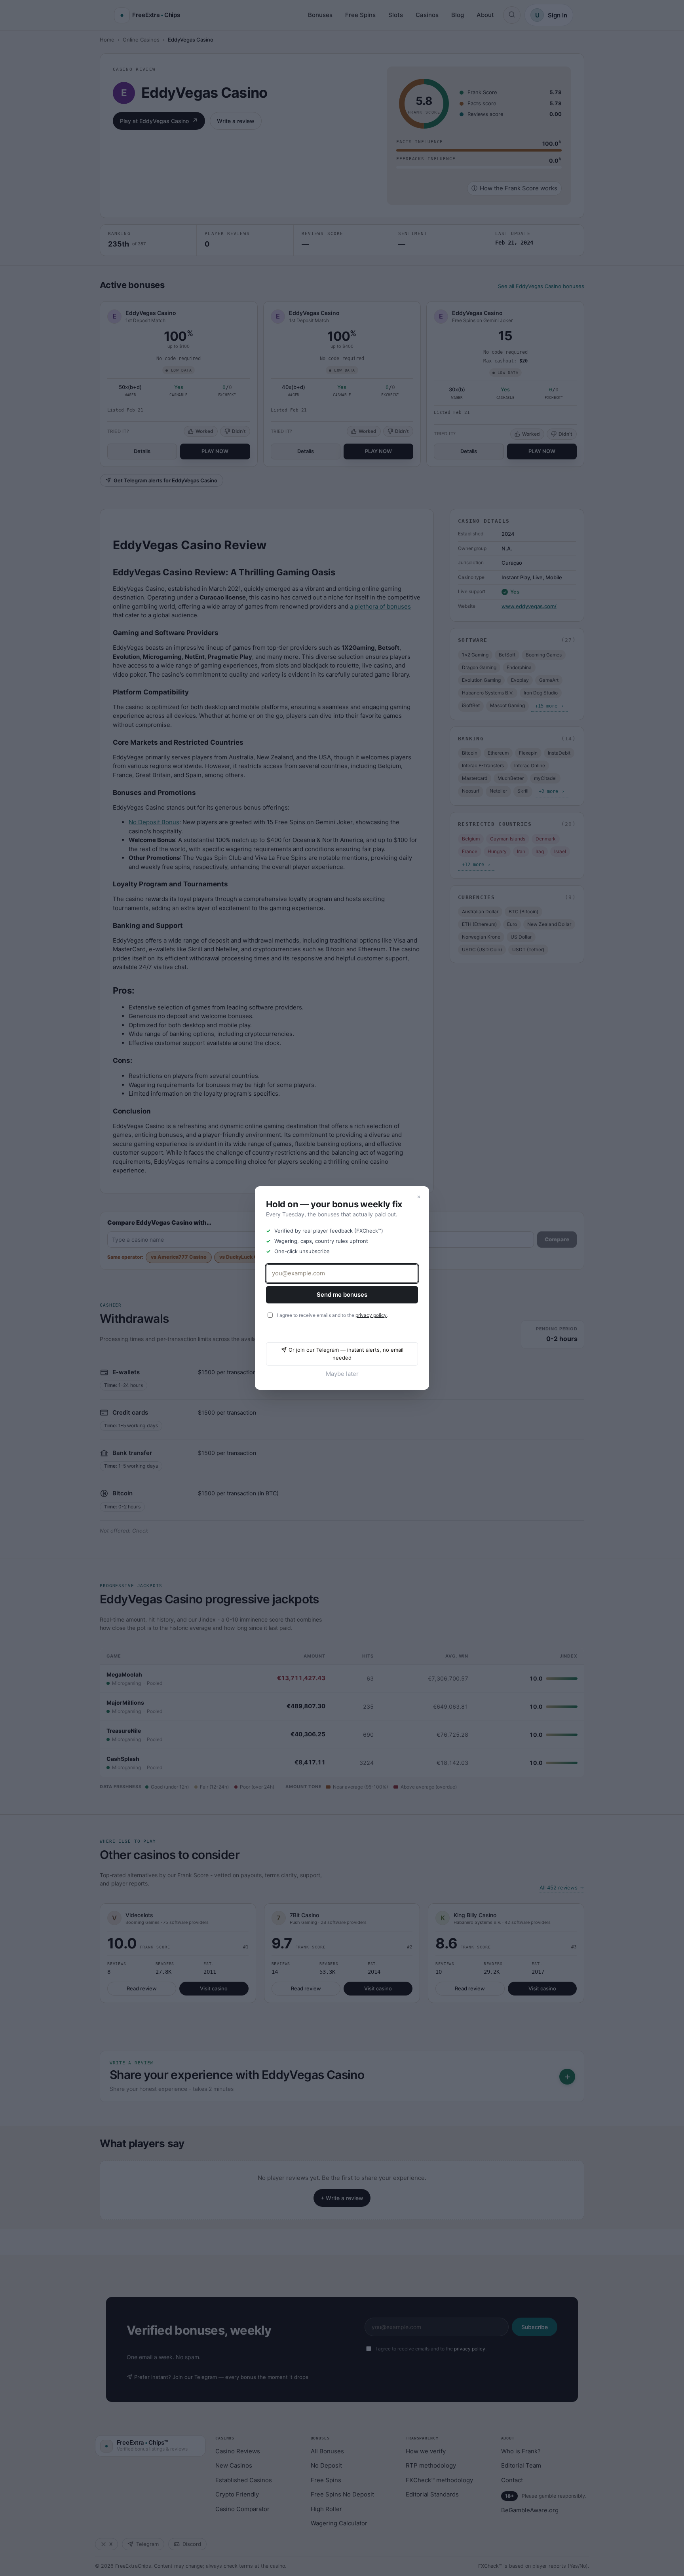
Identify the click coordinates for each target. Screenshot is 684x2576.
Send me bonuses (342, 1295)
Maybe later (342, 1374)
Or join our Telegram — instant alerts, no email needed (346, 1354)
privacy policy (371, 1315)
